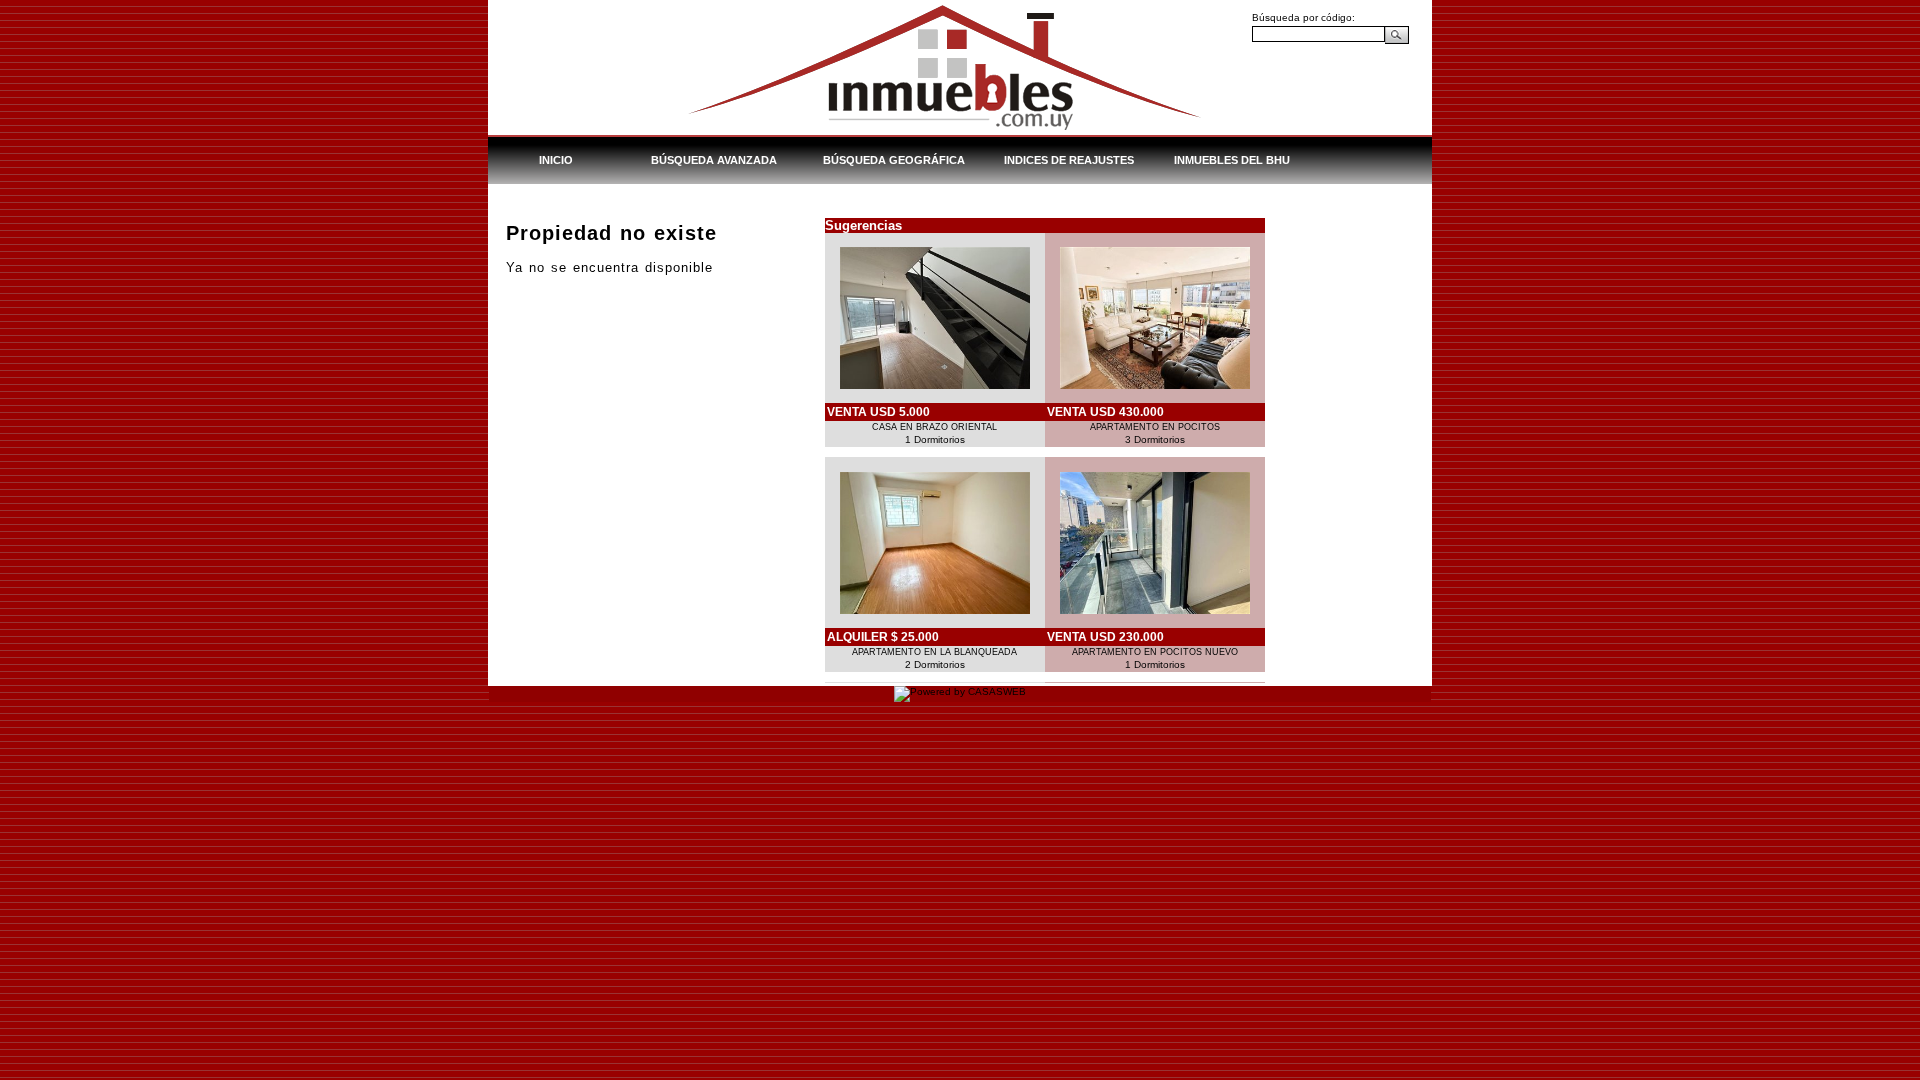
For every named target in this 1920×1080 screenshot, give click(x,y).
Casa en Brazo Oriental (934, 427)
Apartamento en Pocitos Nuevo (1155, 652)
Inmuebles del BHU (1232, 160)
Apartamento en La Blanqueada (934, 652)
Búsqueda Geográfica (894, 160)
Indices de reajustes (1069, 160)
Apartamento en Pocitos (1155, 427)
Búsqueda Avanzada (714, 160)
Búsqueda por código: (1303, 17)
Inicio (556, 160)
